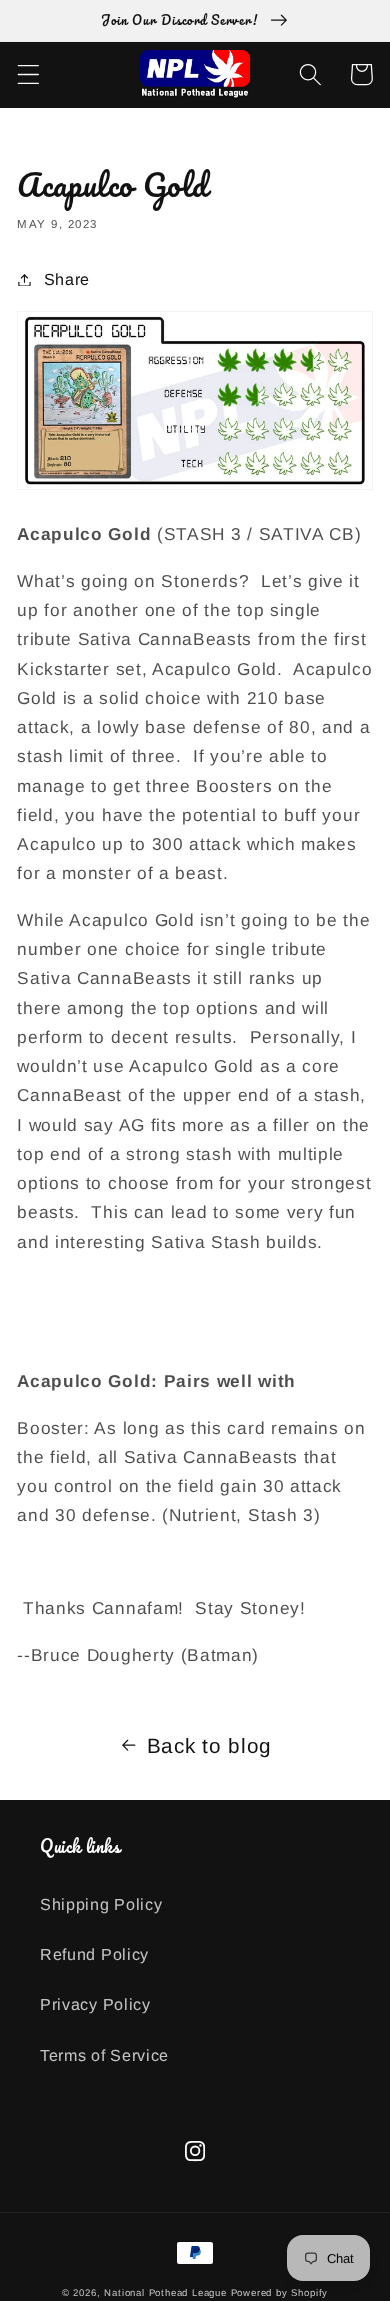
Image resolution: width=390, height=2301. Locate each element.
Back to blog (209, 1745)
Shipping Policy (101, 1904)
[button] (28, 74)
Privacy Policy (95, 2004)
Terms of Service (104, 2055)
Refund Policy (94, 1954)
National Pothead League (165, 2292)
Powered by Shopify (280, 2292)
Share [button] (67, 279)
